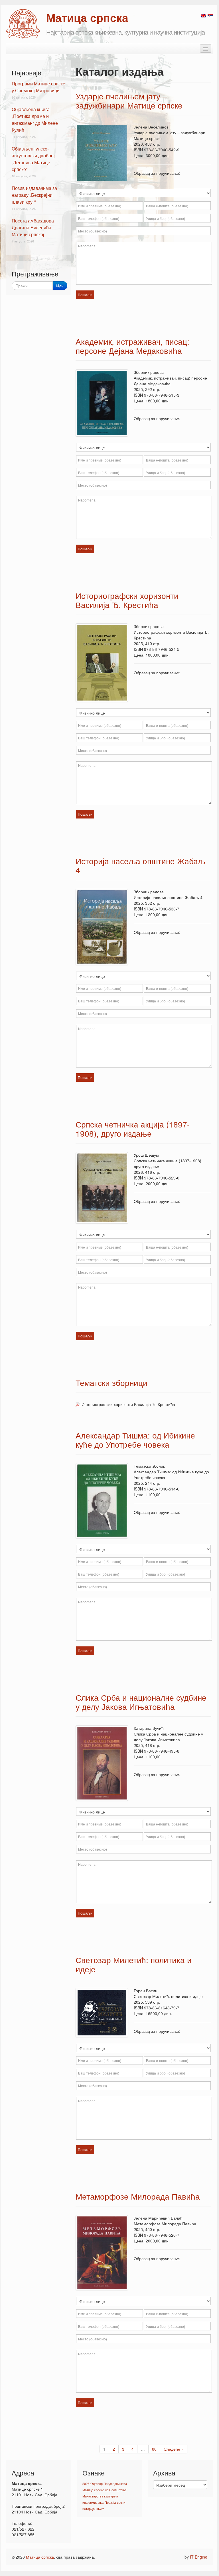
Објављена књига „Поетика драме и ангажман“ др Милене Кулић (35, 120)
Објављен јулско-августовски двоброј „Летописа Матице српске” (33, 159)
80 (154, 2449)
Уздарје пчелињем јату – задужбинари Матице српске (129, 101)
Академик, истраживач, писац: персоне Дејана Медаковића (132, 346)
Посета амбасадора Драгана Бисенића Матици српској (33, 227)
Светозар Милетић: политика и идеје (134, 1964)
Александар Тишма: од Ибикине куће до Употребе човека (135, 1440)
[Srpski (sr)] (210, 15)
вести (121, 2502)
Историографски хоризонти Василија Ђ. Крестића (127, 600)
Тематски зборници (111, 1383)
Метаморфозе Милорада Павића (138, 2196)
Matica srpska (23, 24)
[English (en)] (204, 15)
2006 (86, 2484)
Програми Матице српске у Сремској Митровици (38, 87)
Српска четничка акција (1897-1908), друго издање (133, 1129)
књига (100, 2509)
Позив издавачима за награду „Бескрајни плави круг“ (34, 195)
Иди (60, 286)
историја (89, 2509)
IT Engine (199, 2557)
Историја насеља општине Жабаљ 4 (140, 865)
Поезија (110, 2502)
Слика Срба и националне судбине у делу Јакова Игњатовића (141, 1702)
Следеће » (174, 2449)
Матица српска (40, 2557)
